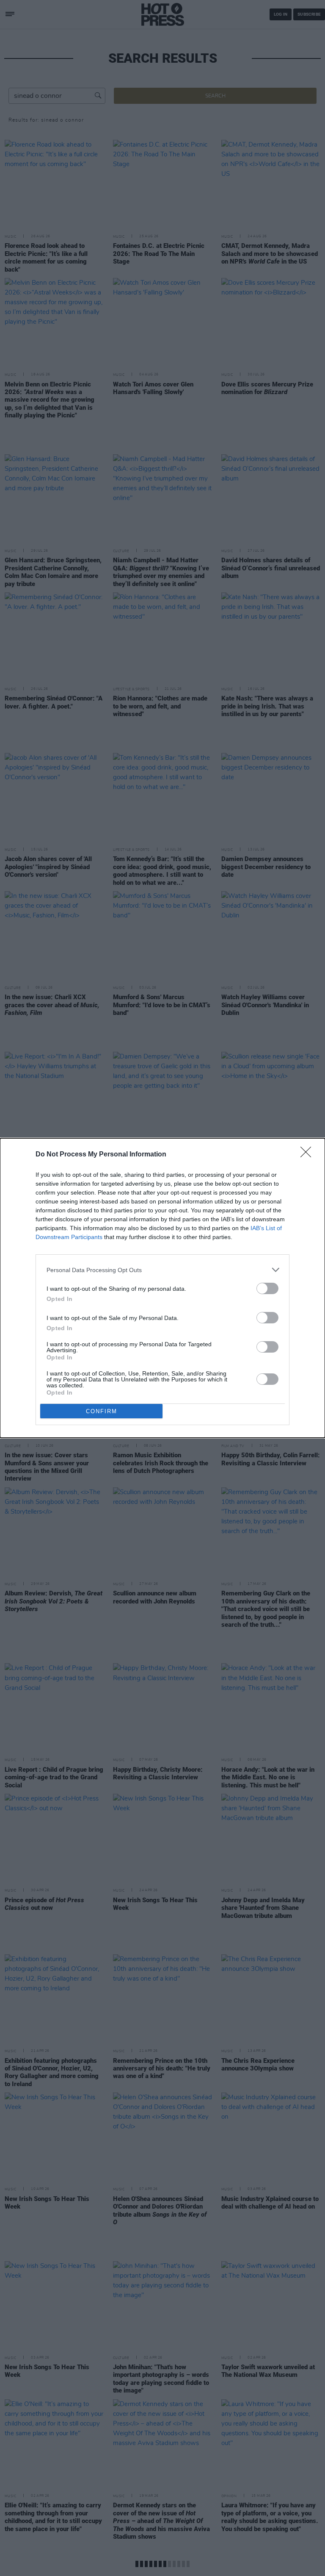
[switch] (267, 1288)
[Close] (308, 1155)
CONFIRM (102, 1411)
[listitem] (162, 1270)
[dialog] (162, 1288)
